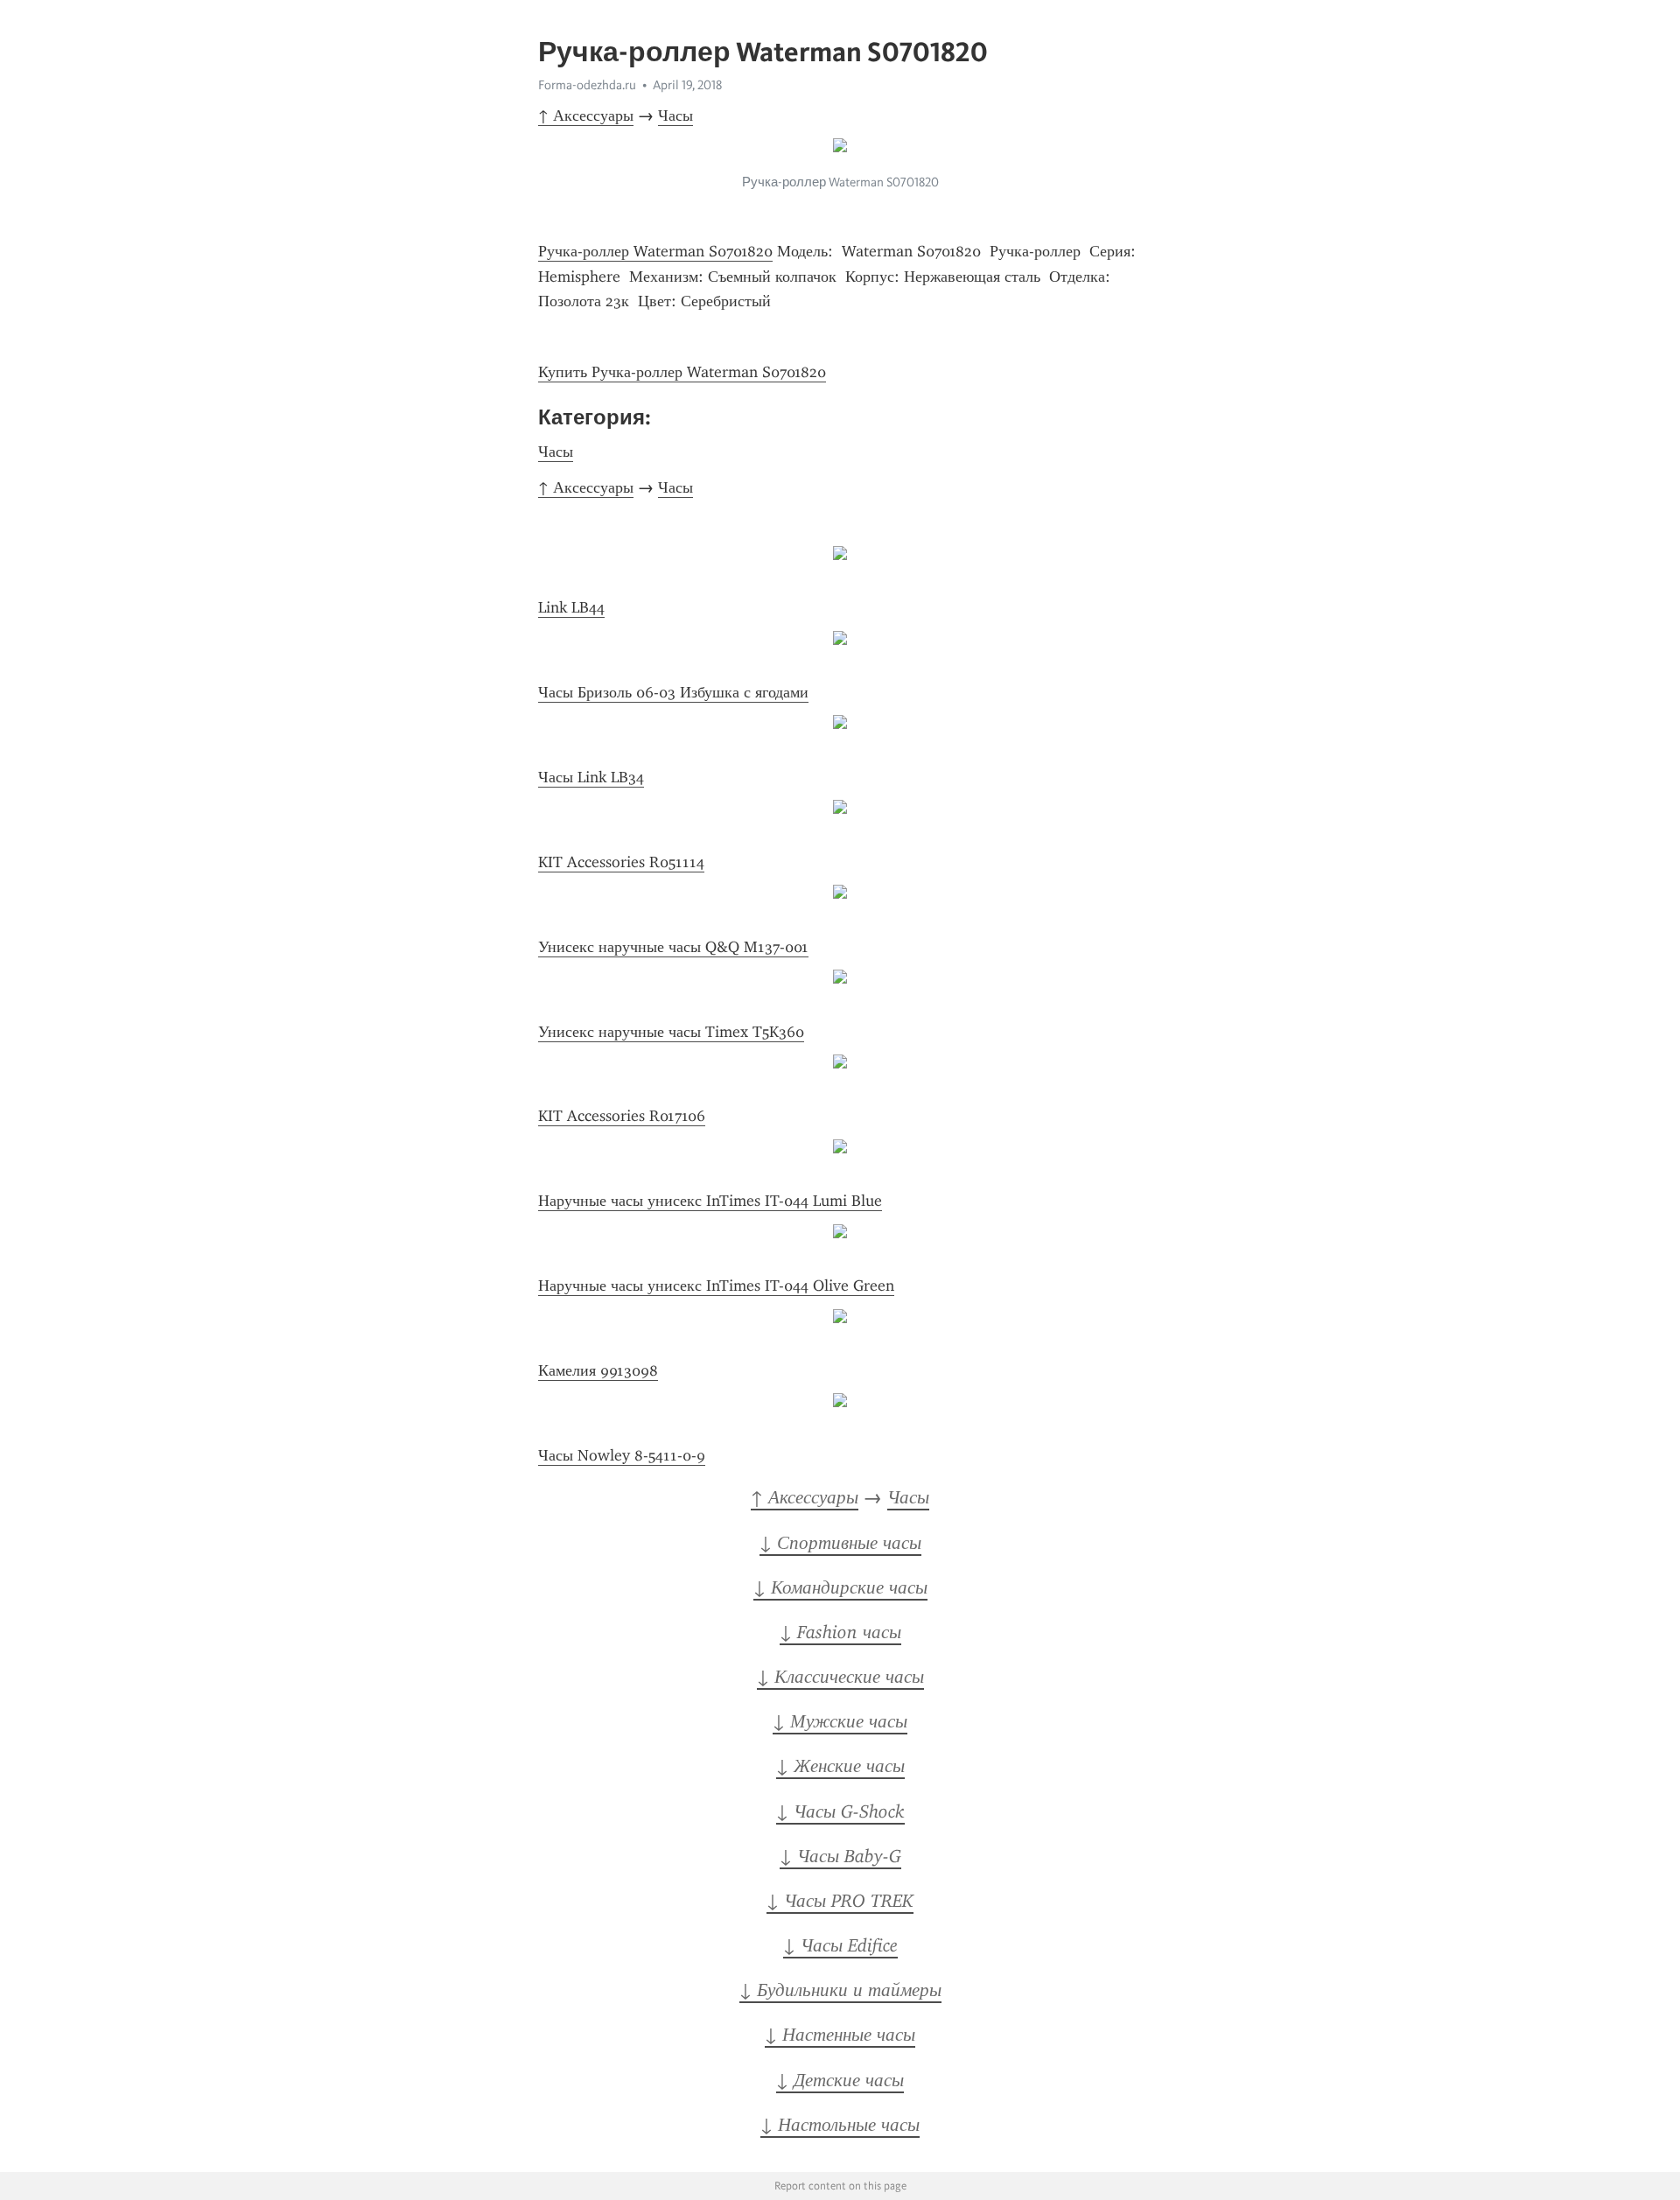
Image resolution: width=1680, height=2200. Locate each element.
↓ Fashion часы (840, 1632)
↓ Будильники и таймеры (840, 1990)
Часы (675, 116)
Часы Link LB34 (591, 777)
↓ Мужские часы (840, 1721)
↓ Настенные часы (840, 2035)
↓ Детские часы (840, 2080)
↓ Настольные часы (840, 2125)
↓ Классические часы (840, 1677)
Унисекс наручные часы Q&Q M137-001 (673, 947)
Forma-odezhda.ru (587, 85)
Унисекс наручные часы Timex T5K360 (671, 1032)
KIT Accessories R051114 (621, 862)
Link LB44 (571, 607)
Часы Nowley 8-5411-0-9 (622, 1455)
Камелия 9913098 (598, 1370)
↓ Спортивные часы (840, 1543)
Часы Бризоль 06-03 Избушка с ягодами (673, 692)
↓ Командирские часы (840, 1587)
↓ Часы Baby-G (840, 1856)
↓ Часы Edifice (840, 1945)
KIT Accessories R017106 (622, 1116)
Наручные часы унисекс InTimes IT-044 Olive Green (716, 1286)
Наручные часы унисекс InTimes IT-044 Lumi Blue (710, 1201)
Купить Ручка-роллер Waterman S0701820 (682, 372)
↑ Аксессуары (586, 116)
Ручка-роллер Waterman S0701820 (655, 251)
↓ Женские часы (840, 1766)
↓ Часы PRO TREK (840, 1901)
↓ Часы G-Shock (840, 1811)
